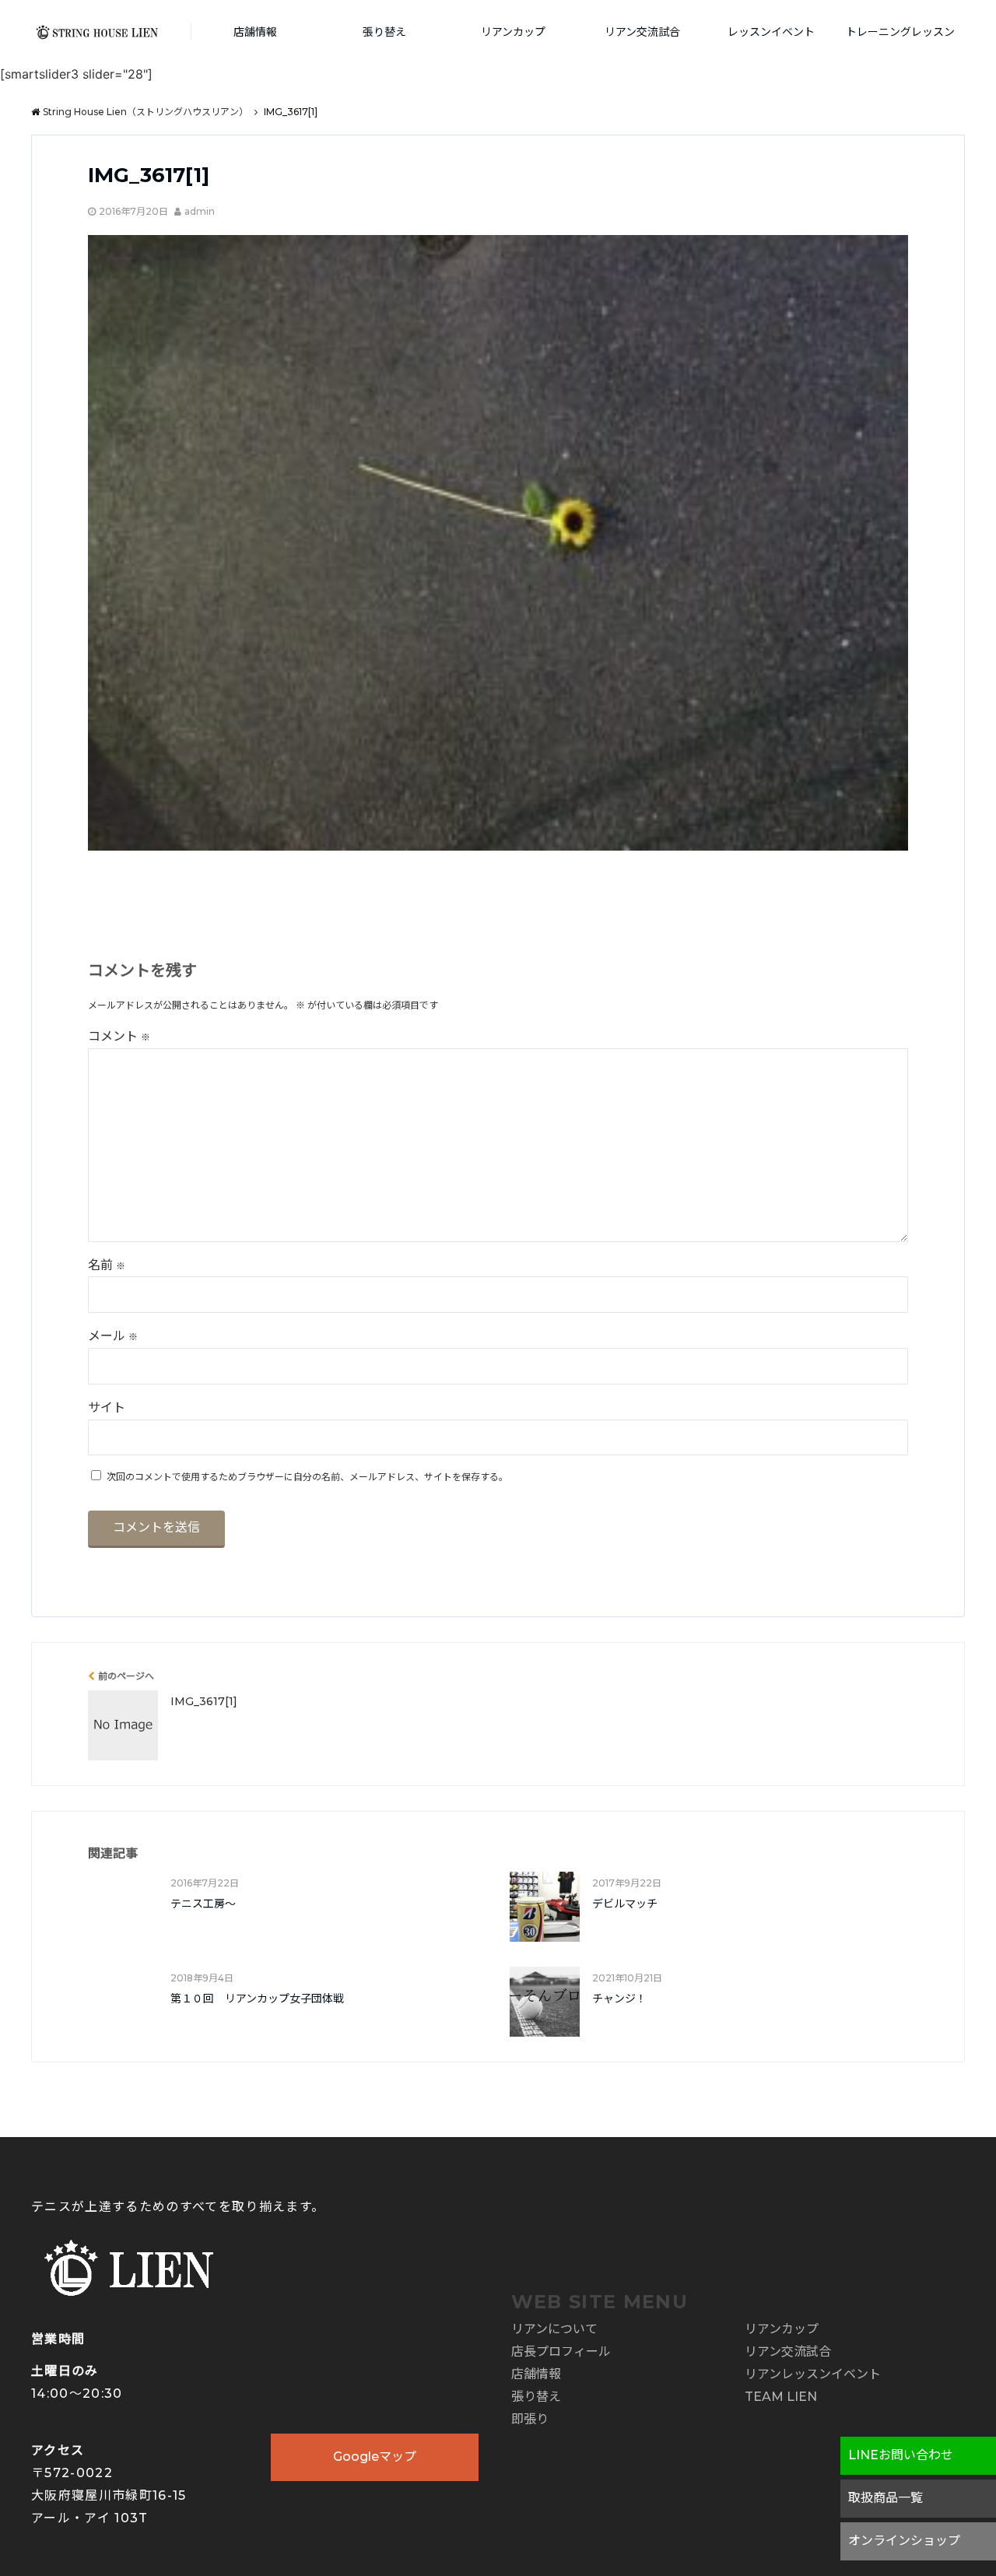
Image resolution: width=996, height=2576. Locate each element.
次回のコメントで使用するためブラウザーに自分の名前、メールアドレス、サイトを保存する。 (307, 1477)
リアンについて (554, 2329)
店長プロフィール (561, 2351)
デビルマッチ (625, 1904)
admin (200, 211)
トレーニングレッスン (900, 32)
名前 (107, 1265)
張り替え (384, 32)
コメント (119, 1036)
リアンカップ (513, 32)
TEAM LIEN (781, 2397)
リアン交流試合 (642, 32)
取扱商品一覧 (886, 2498)
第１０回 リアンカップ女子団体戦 (257, 1999)
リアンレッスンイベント (813, 2374)
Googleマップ (375, 2457)
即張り (530, 2419)
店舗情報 (255, 32)
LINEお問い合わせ (901, 2455)
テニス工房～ (203, 1904)
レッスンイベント (771, 32)
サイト (107, 1407)
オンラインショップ (904, 2541)
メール (113, 1336)
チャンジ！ (619, 1999)
